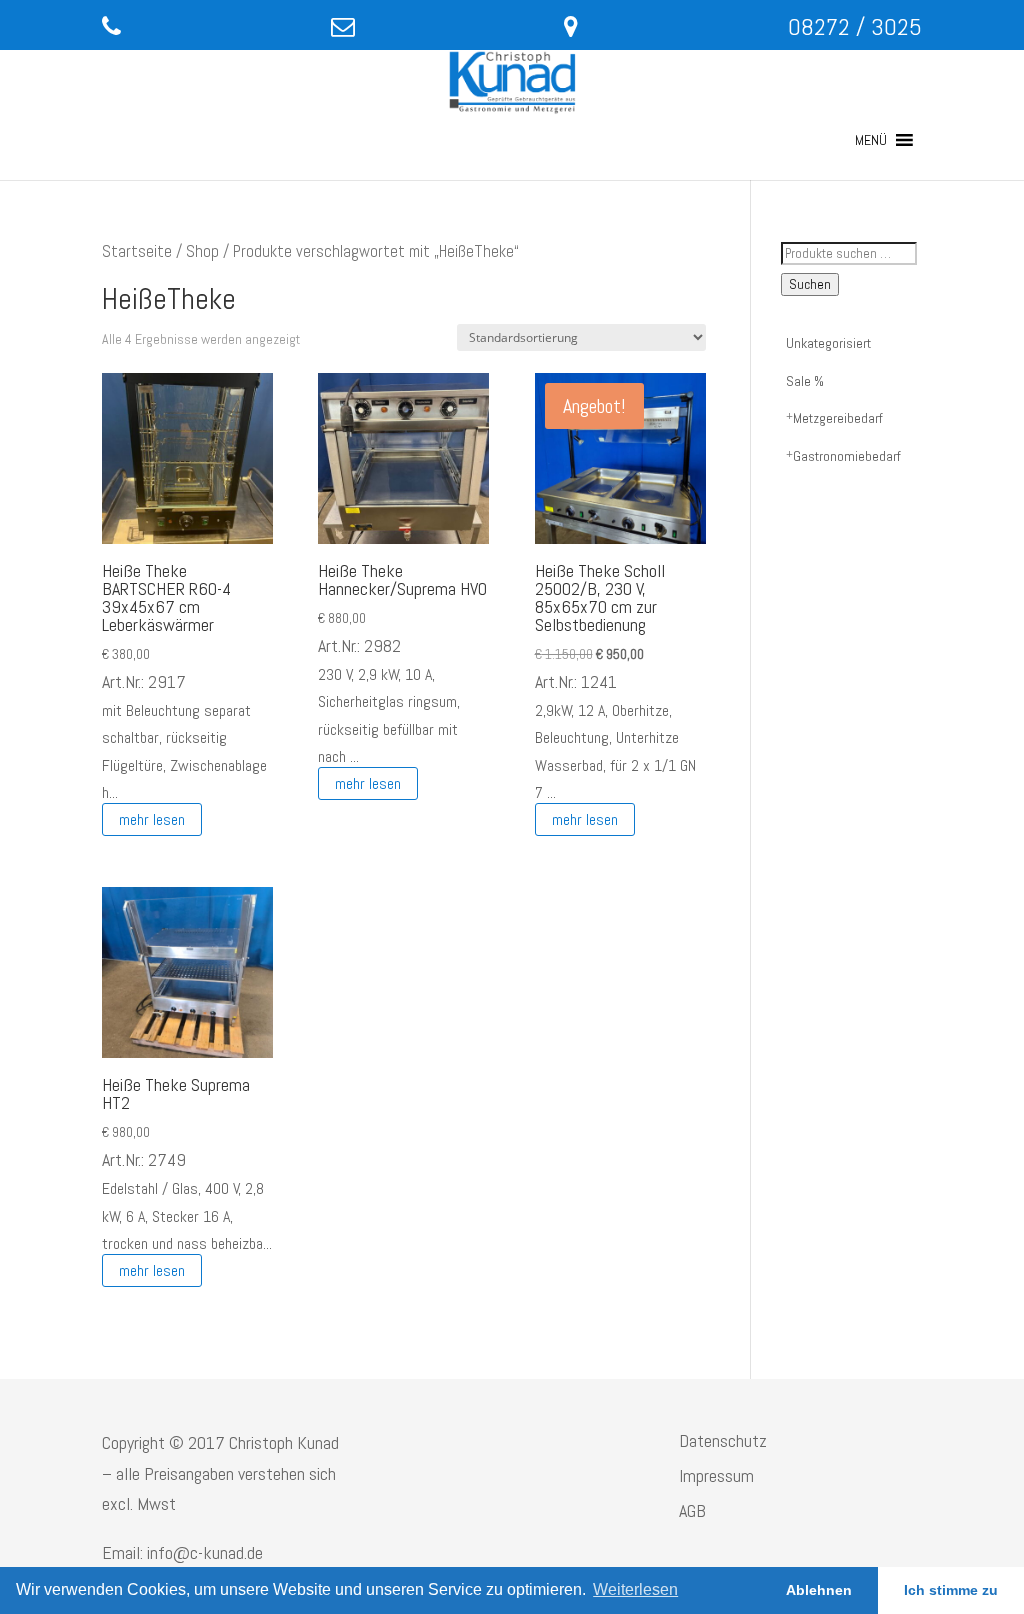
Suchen (810, 284)
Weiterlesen (635, 1589)
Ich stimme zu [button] (951, 1590)
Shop (202, 251)
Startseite (137, 251)
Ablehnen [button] (819, 1590)
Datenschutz (723, 1440)
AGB (692, 1510)
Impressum (716, 1475)
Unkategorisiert (828, 343)
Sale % (805, 381)
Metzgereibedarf (838, 418)
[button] (871, 140)
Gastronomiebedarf (847, 456)
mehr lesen (152, 819)
